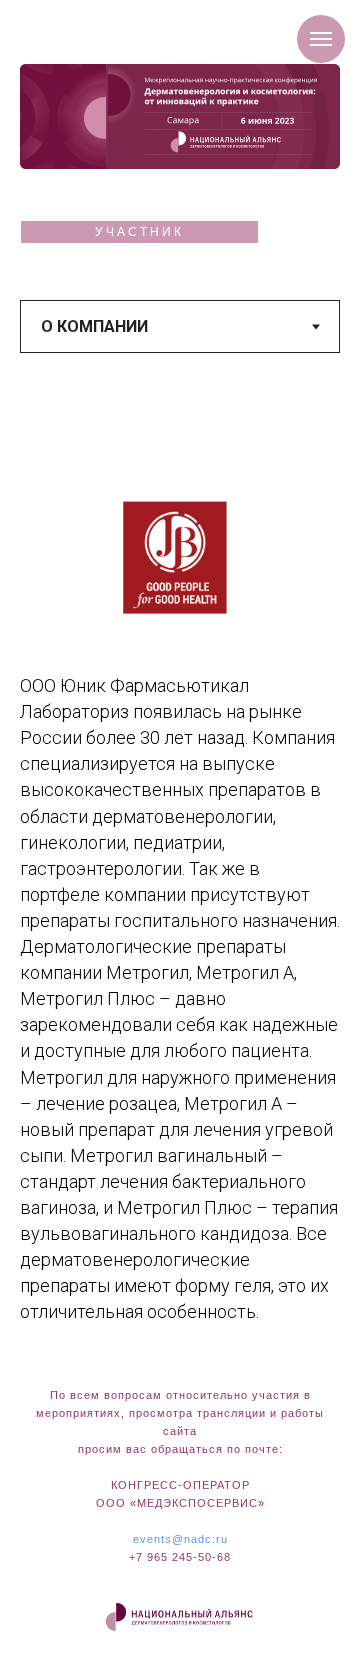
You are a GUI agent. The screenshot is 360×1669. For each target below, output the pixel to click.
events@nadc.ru (180, 1539)
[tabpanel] (180, 887)
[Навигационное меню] (321, 39)
